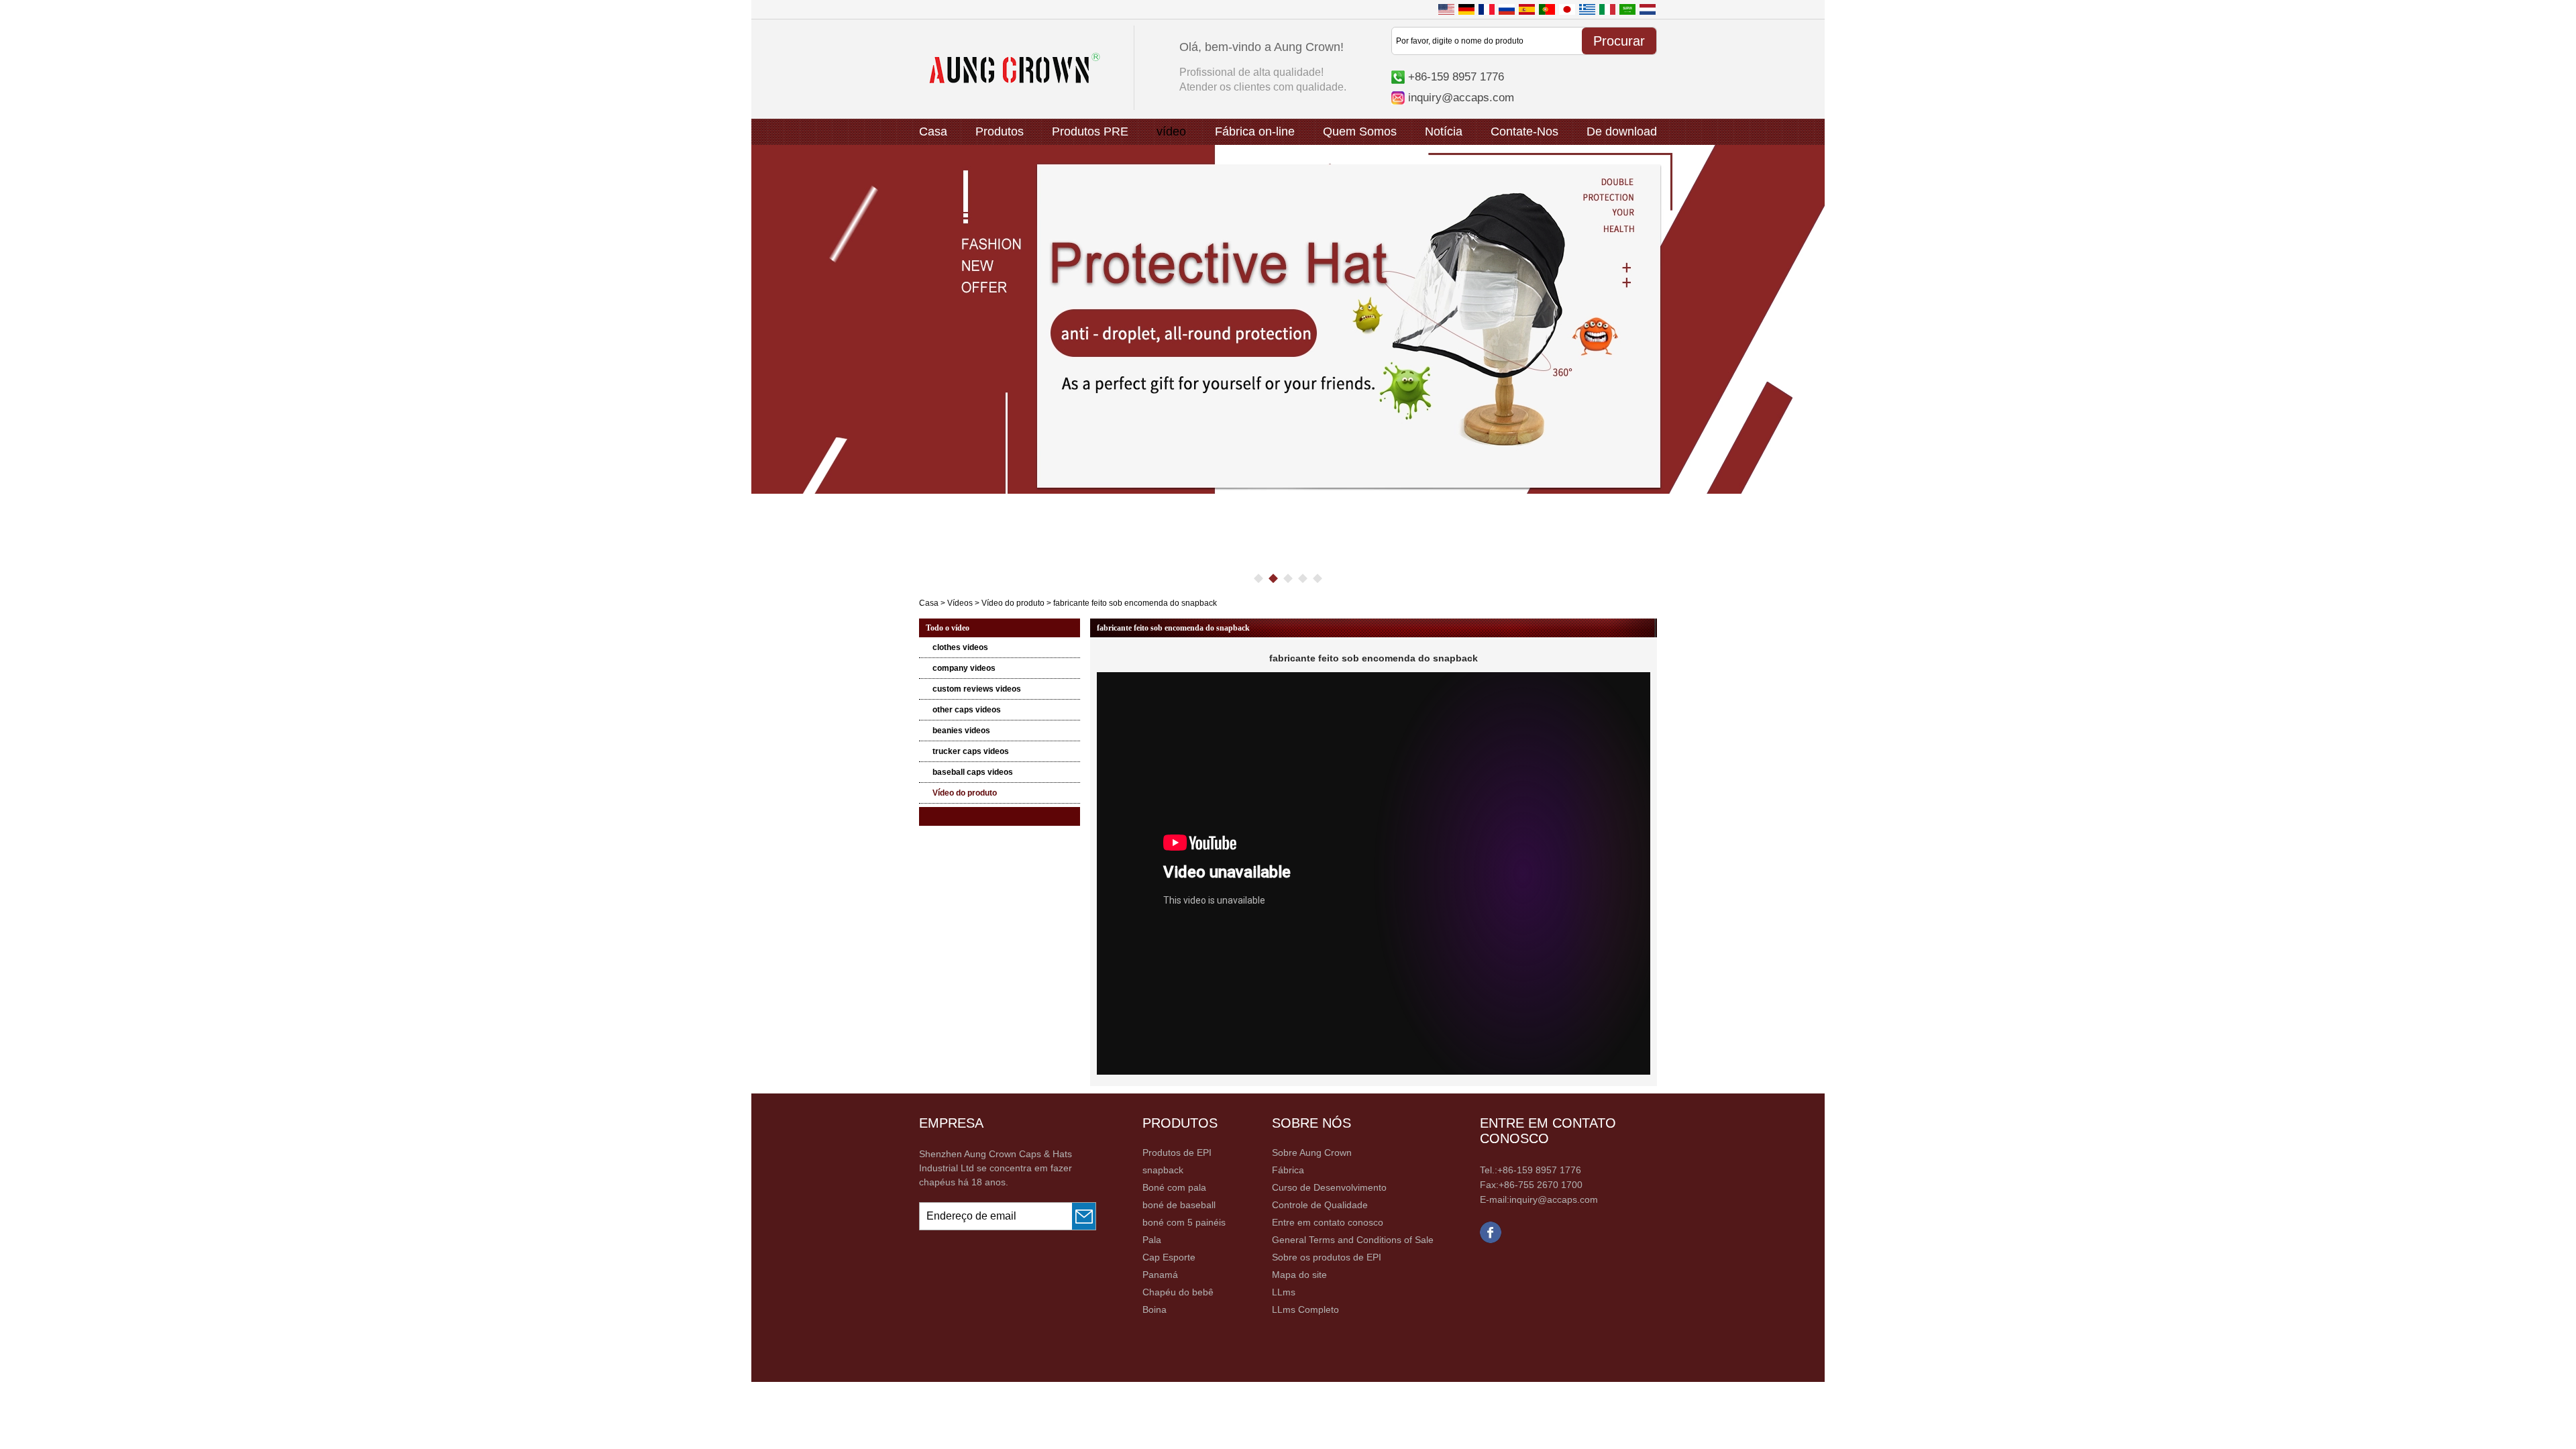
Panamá (1160, 1275)
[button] (1258, 578)
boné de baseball (1179, 1205)
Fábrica (1288, 1170)
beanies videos (961, 731)
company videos (964, 668)
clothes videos (960, 647)
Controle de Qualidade (1320, 1205)
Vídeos (960, 603)
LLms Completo (1305, 1309)
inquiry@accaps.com (1461, 97)
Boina (1155, 1309)
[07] (1288, 319)
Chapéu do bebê (1178, 1292)
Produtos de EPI (1177, 1152)
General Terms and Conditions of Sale (1353, 1240)
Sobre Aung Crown (1312, 1152)
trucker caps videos (971, 751)
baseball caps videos (973, 772)
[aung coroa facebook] (1491, 1240)
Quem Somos (1360, 131)
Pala (1152, 1240)
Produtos (1000, 131)
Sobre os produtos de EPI (1327, 1257)
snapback (1163, 1170)
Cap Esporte (1169, 1257)
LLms (1284, 1292)
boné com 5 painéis (1184, 1222)
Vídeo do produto (1013, 603)
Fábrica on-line (1255, 131)
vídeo (1171, 131)
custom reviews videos (977, 689)
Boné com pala (1174, 1187)
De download (1622, 131)
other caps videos (967, 710)
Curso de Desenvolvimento (1329, 1187)
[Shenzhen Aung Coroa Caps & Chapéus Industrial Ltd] (1015, 80)
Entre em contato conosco (1328, 1222)
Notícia (1444, 131)
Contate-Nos (1524, 131)
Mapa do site (1299, 1275)
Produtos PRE (1090, 131)
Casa (933, 131)
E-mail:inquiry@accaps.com (1539, 1199)
